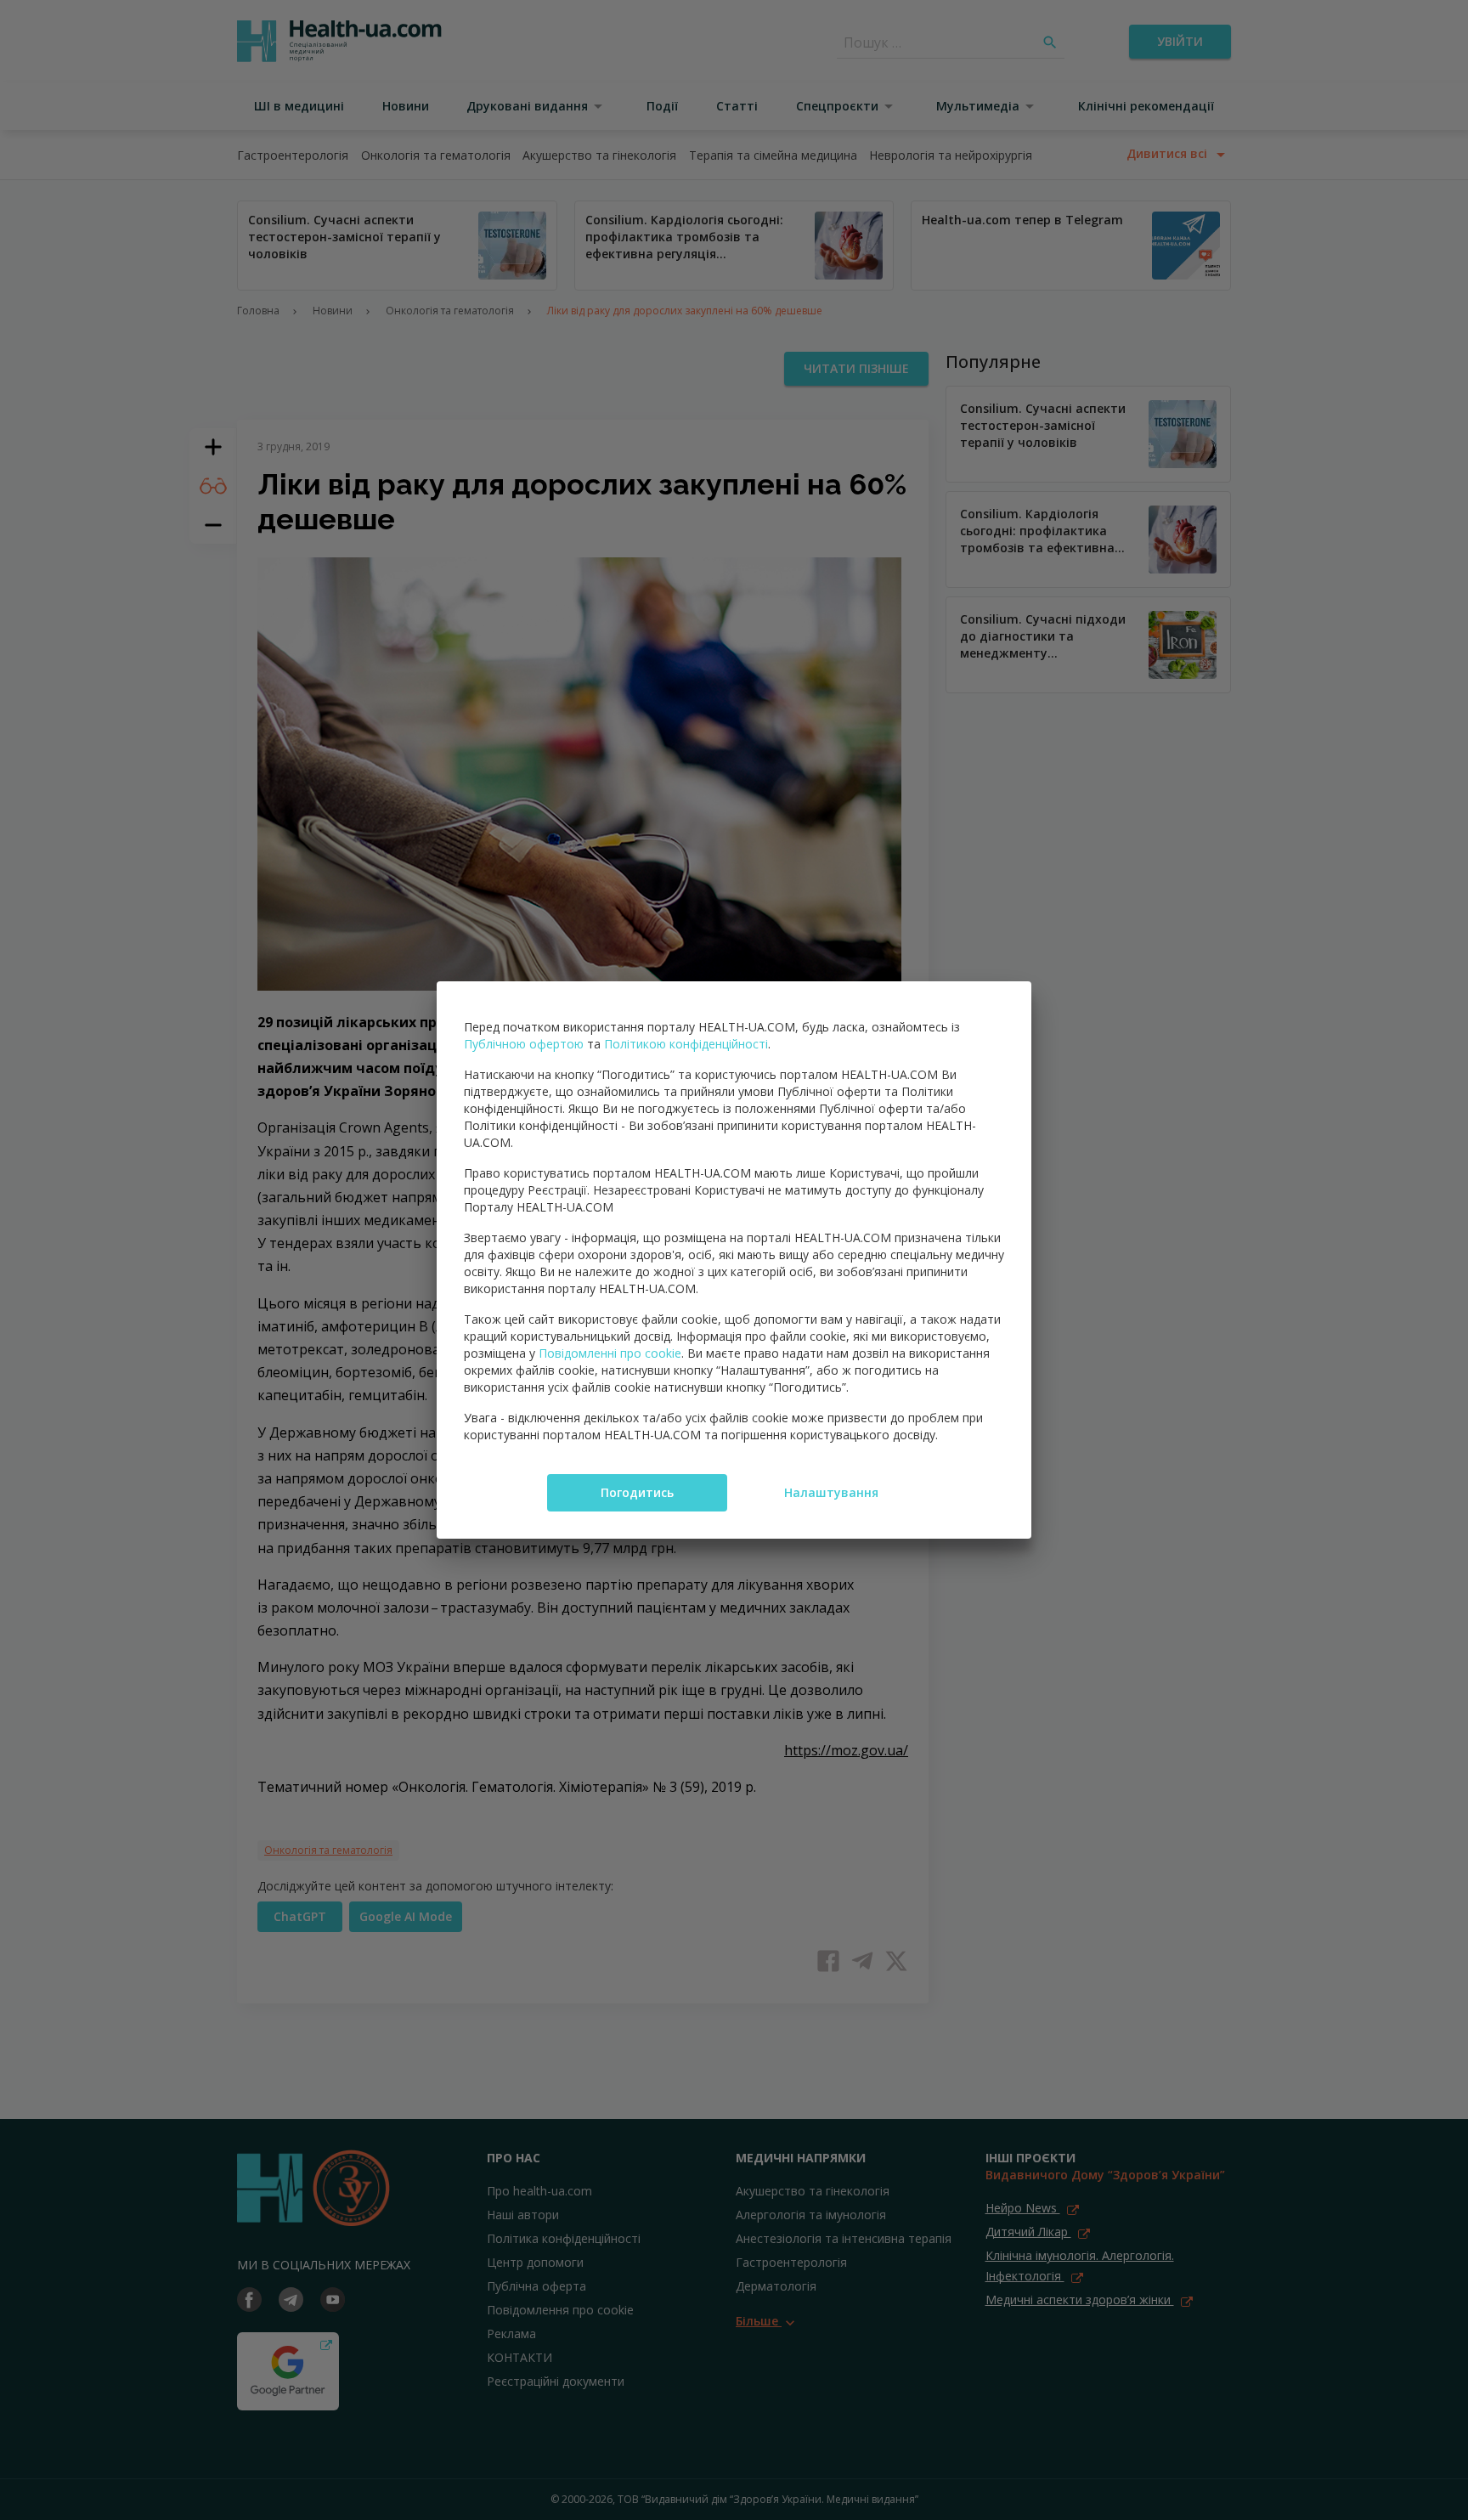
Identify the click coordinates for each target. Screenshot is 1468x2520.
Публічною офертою (524, 1044)
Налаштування (831, 1492)
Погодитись (637, 1492)
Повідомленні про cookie (610, 1353)
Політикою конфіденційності (686, 1044)
